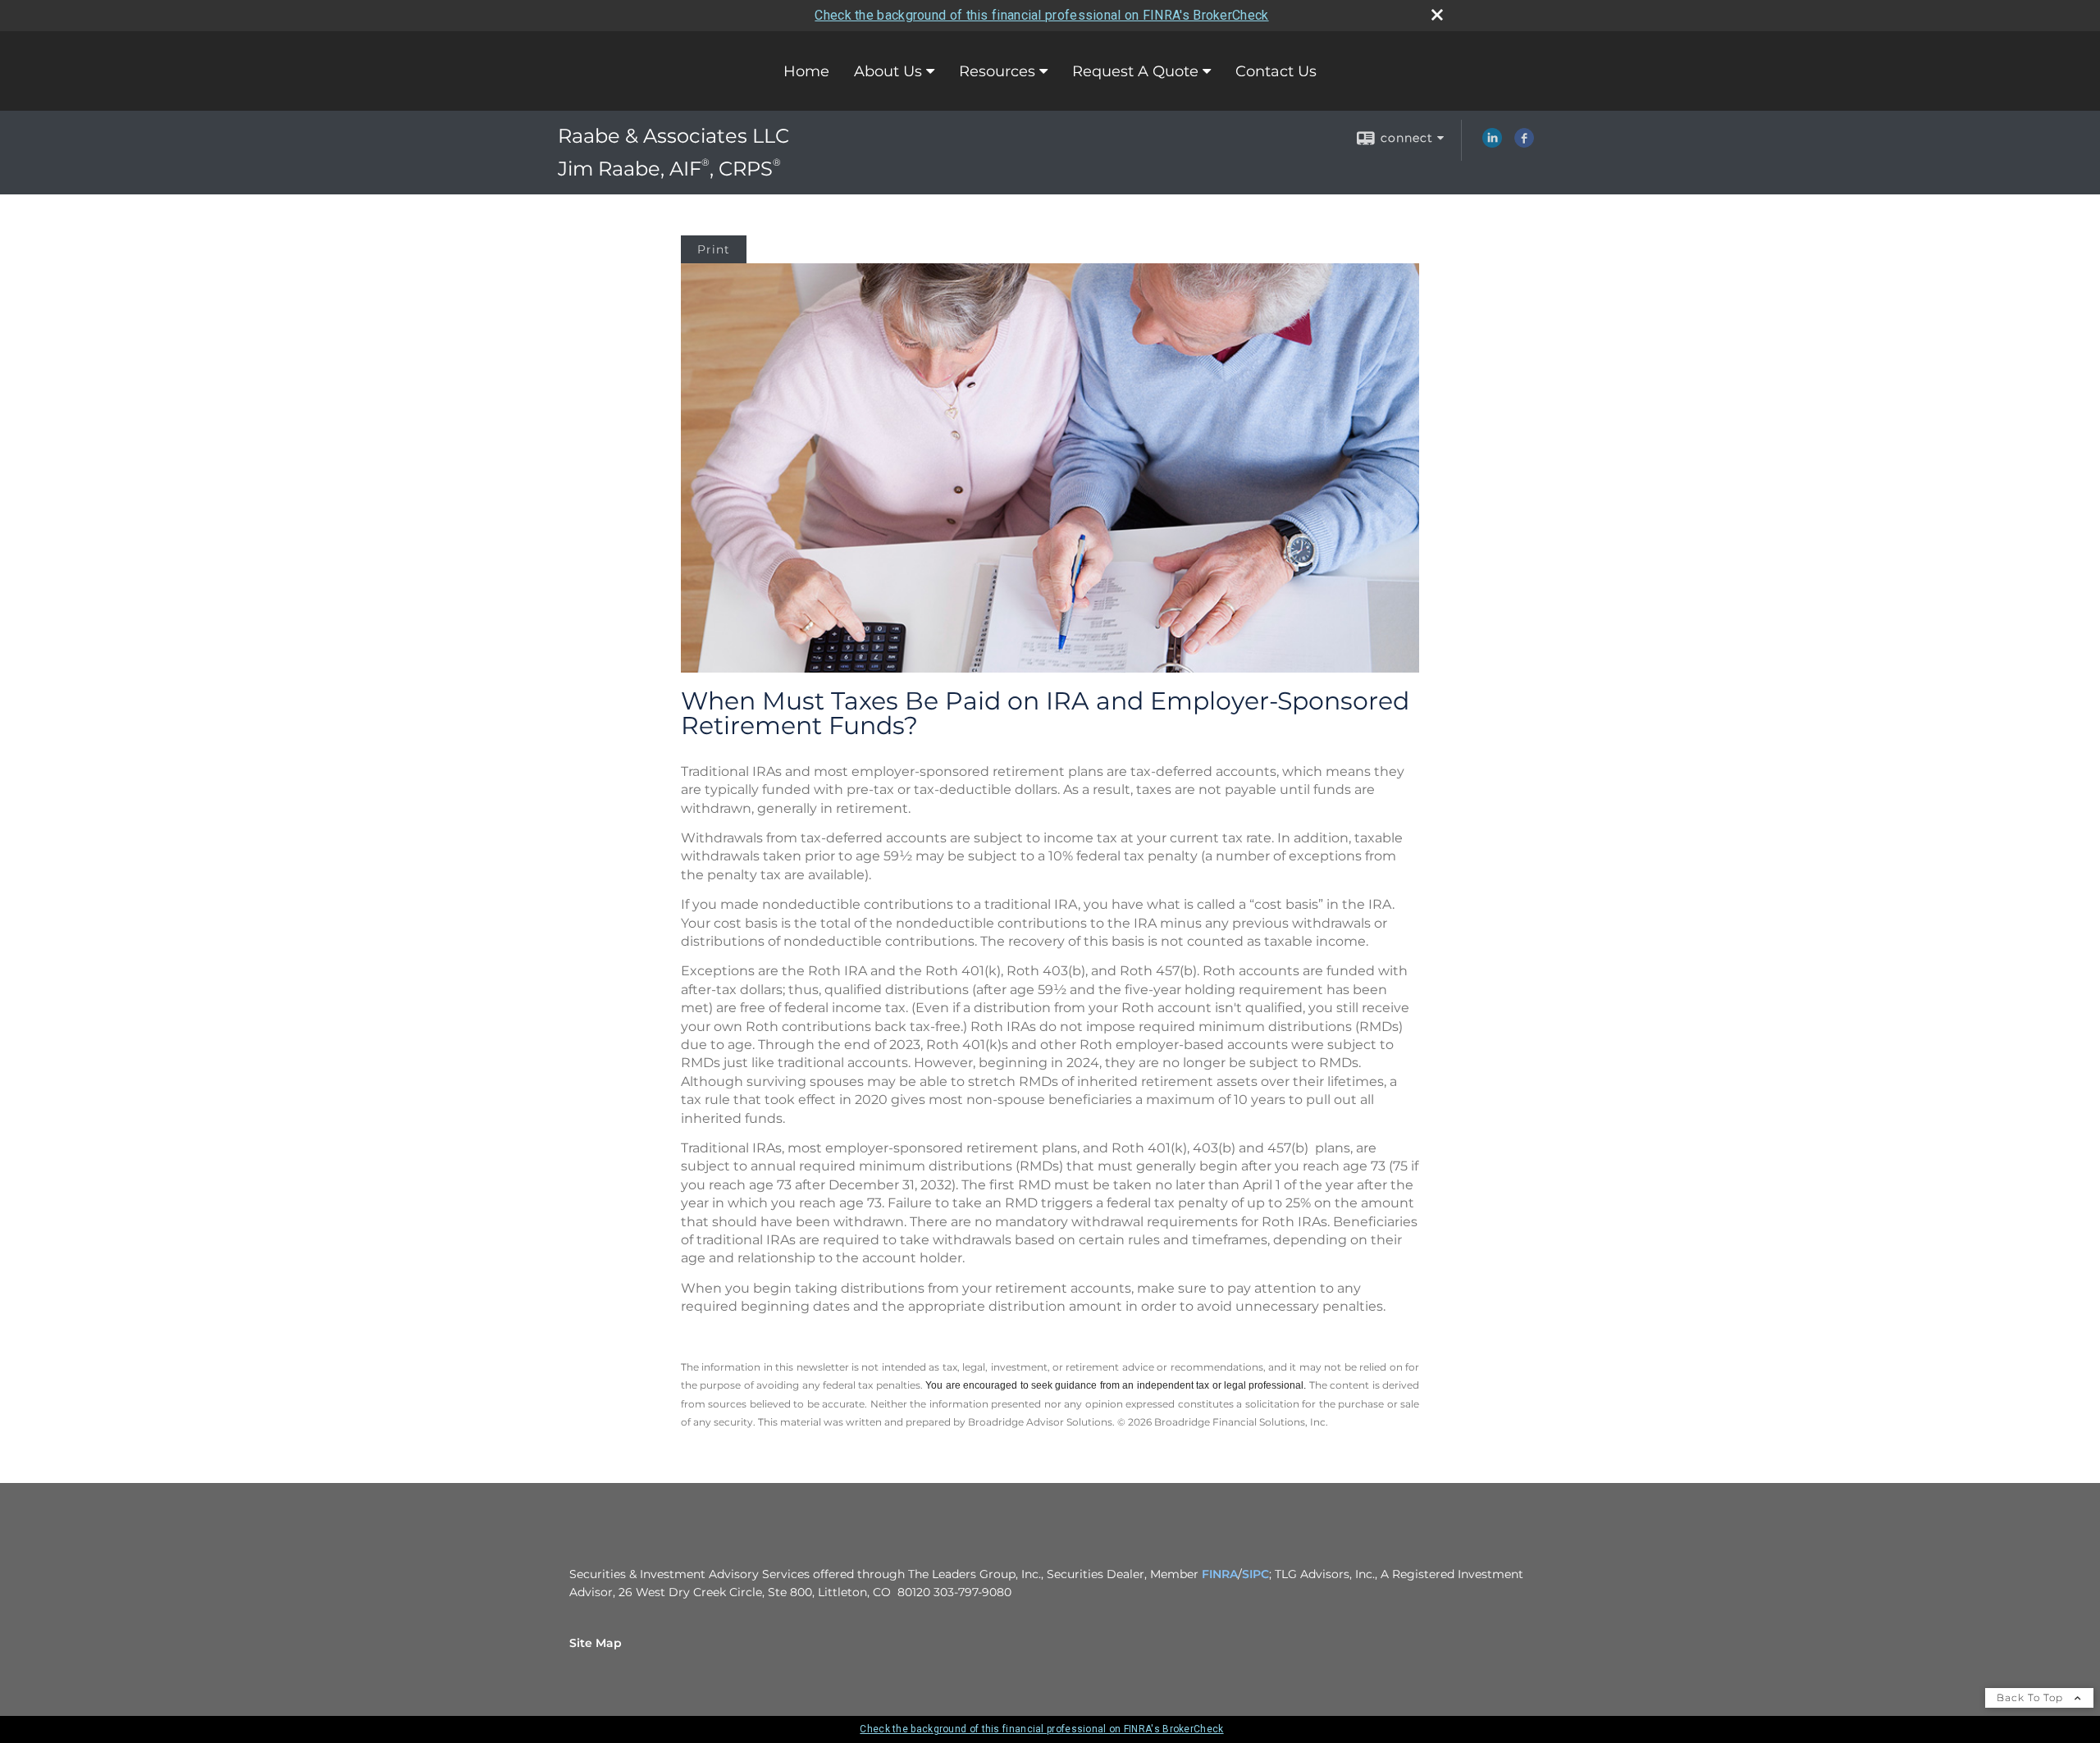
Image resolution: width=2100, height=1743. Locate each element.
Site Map (596, 1643)
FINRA (1220, 1574)
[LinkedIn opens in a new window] (1492, 144)
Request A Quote (1135, 71)
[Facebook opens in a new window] (1524, 144)
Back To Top (2032, 1697)
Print (714, 249)
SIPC (1255, 1574)
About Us (888, 71)
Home (806, 71)
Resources (997, 71)
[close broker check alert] (1437, 15)
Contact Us (1276, 71)
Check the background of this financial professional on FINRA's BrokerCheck (1041, 15)
